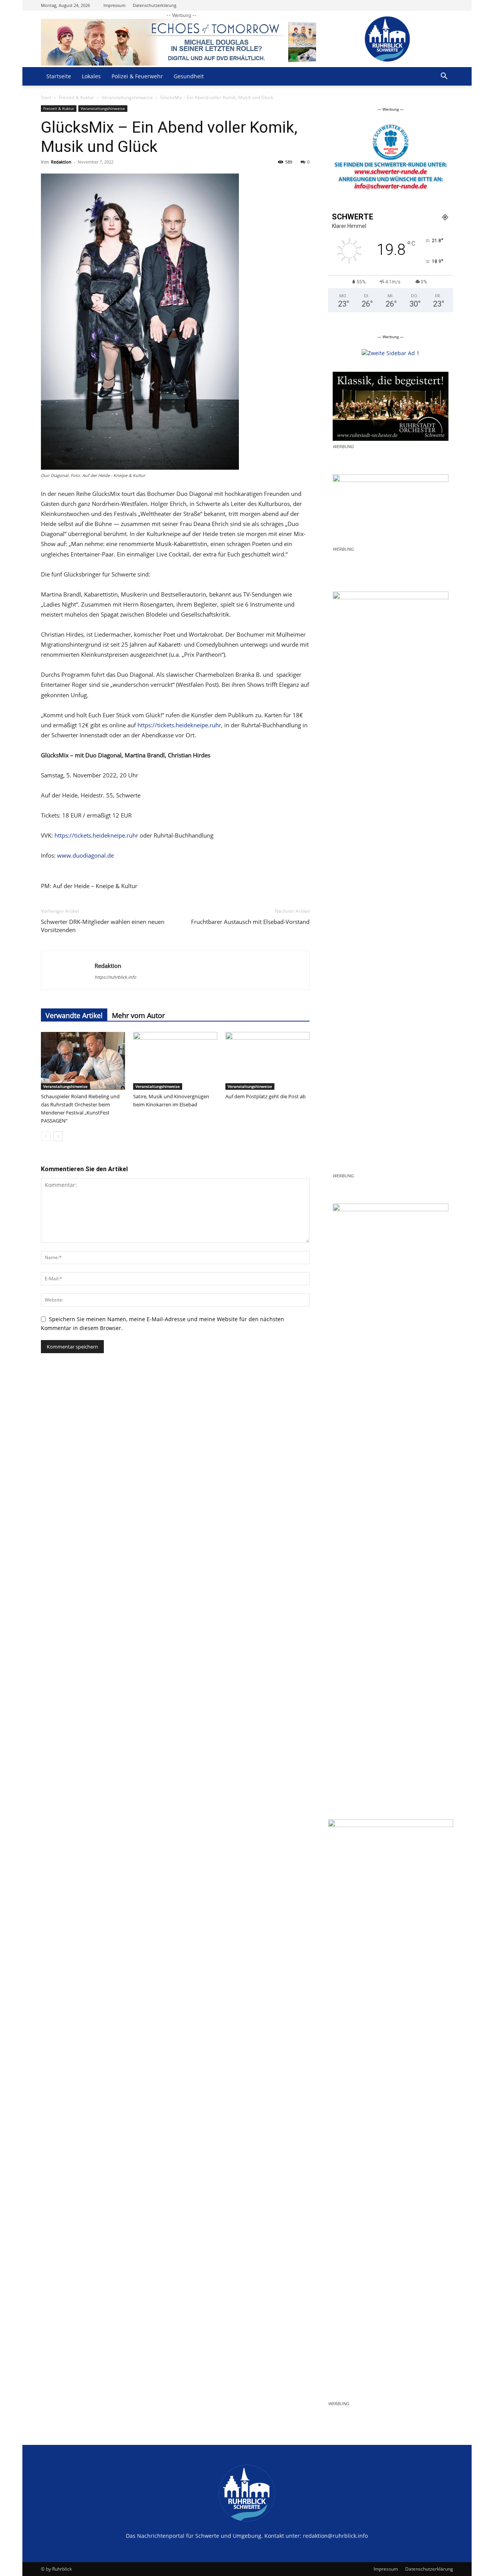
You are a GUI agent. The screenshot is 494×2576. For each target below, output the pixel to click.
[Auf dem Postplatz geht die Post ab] (267, 1061)
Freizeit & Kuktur (76, 97)
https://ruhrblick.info (115, 977)
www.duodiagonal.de (85, 855)
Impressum (114, 5)
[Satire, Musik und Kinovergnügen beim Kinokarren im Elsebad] (175, 1061)
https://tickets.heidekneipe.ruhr (179, 725)
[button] (444, 77)
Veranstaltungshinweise (127, 97)
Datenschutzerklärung (155, 5)
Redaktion (61, 162)
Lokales (91, 76)
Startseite (59, 76)
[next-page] (58, 1136)
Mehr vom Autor (138, 1015)
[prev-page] (46, 1136)
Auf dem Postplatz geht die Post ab (266, 1096)
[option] (391, 160)
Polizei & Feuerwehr (137, 76)
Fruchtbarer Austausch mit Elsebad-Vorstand (250, 922)
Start (46, 97)
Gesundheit (189, 76)
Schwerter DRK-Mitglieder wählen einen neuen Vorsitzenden (103, 926)
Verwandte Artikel (74, 1015)
